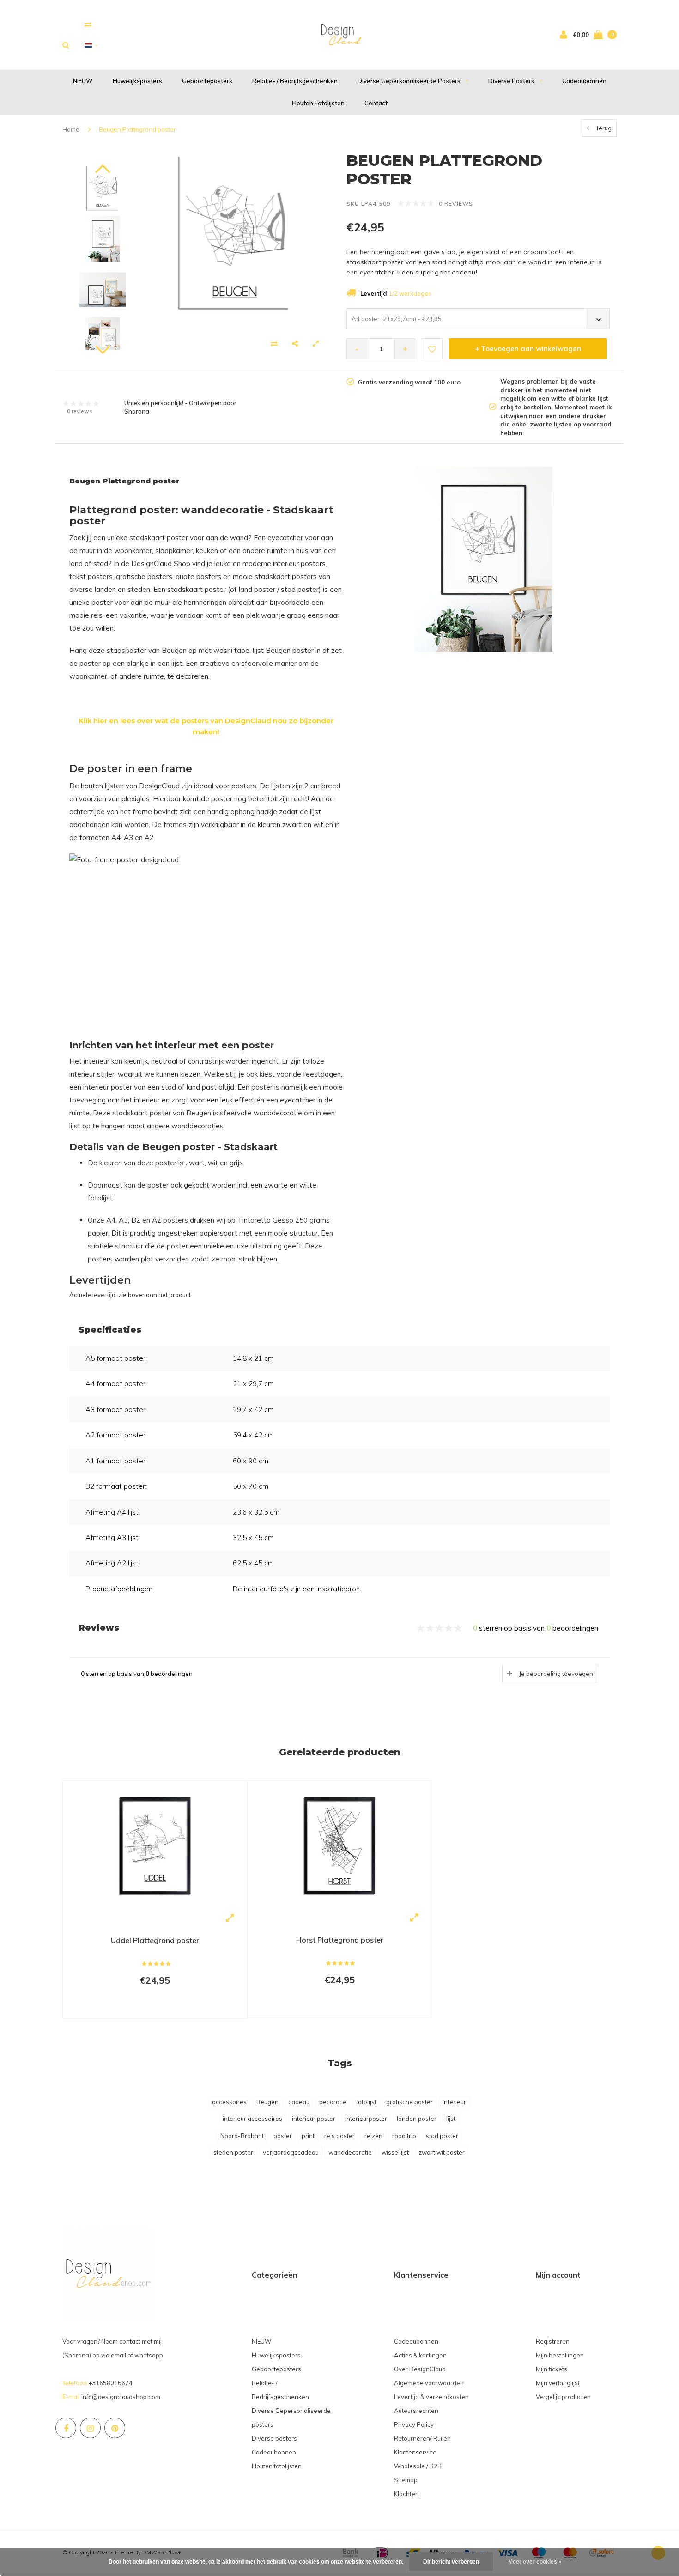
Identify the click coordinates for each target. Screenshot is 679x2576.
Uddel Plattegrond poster (155, 1940)
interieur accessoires (252, 2119)
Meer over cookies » (535, 2562)
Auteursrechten (416, 2411)
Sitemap (406, 2480)
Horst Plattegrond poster (340, 1940)
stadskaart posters (286, 576)
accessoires (229, 2102)
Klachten (406, 2494)
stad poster (442, 2136)
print (308, 2136)
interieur (454, 2102)
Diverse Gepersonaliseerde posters (409, 81)
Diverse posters (511, 81)
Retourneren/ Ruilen (422, 2438)
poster (283, 2136)
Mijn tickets (552, 2369)
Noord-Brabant (242, 2136)
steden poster (233, 2152)
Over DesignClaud (420, 2369)
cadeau (299, 2102)
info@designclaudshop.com (121, 2397)
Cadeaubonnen (584, 81)
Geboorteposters (207, 81)
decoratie (333, 2102)
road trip (404, 2136)
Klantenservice (415, 2452)
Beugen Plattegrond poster (137, 129)
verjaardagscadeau (291, 2152)
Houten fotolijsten (318, 103)
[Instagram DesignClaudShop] (90, 2428)
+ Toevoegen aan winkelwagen (528, 349)
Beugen (267, 2102)
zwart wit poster (442, 2152)
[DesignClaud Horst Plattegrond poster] (339, 1847)
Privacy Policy (414, 2424)
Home (71, 129)
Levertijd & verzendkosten (431, 2397)
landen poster (417, 2119)
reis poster (339, 2136)
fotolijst (366, 2102)
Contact (376, 103)
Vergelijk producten (563, 2397)
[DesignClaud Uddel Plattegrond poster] (155, 1847)
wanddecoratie (350, 2152)
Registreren (553, 2341)
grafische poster (409, 2102)
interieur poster (314, 2119)
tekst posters (91, 576)
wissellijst (395, 2152)
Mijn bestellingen (560, 2355)
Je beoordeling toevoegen (556, 1674)
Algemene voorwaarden (429, 2383)
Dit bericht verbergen (451, 2562)
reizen (373, 2136)
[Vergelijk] (88, 24)
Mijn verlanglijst (558, 2383)
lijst (451, 2119)
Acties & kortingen (420, 2355)
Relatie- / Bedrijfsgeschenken (295, 81)
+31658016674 (110, 2383)
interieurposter (366, 2119)
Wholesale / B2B (418, 2466)
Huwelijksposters (137, 81)
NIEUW (83, 81)
